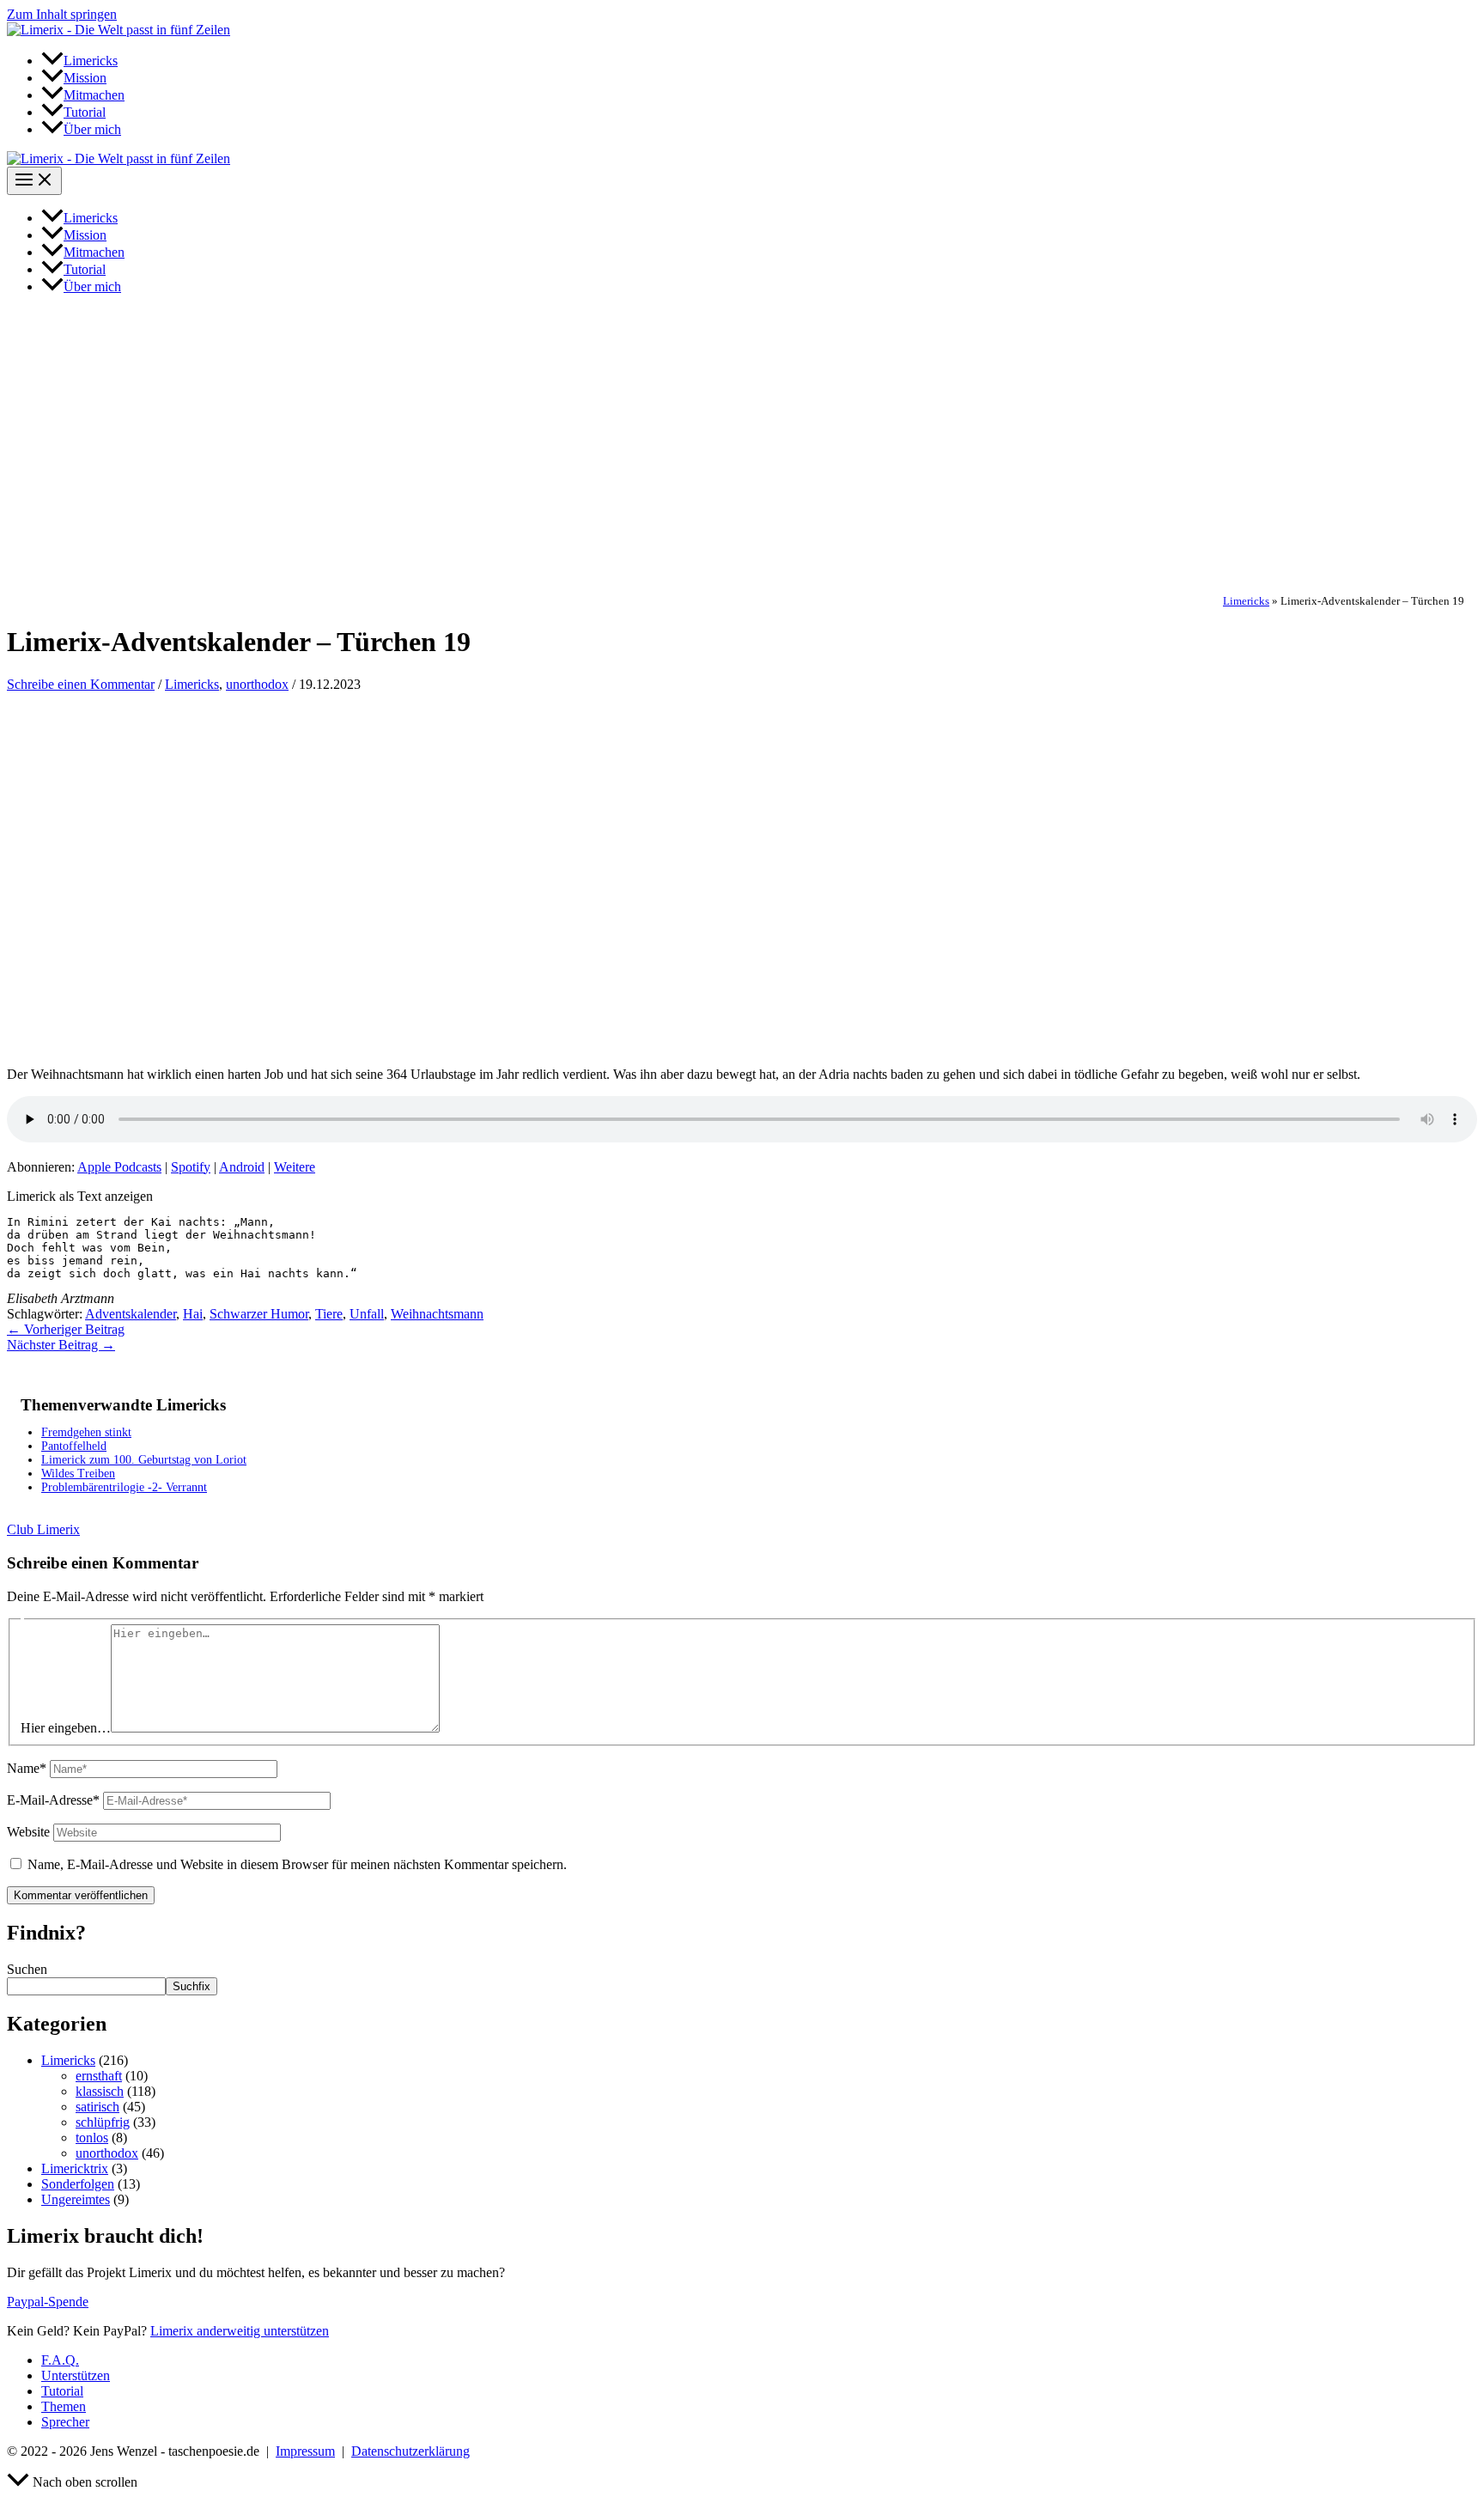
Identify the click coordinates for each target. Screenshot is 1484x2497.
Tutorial (62, 2391)
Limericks (1246, 601)
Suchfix (192, 1986)
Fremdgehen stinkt (86, 1432)
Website (28, 1832)
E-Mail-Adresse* (53, 1800)
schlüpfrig (103, 2122)
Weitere (295, 1167)
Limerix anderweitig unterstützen (240, 2331)
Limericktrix (75, 2168)
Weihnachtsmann (437, 1314)
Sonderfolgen (78, 2184)
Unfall (367, 1314)
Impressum (305, 2451)
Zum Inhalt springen (62, 14)
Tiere (329, 1314)
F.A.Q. (60, 2360)
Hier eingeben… (66, 1728)
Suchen (27, 1969)
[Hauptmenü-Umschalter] (34, 181)
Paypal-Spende (48, 2302)
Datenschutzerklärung (411, 2451)
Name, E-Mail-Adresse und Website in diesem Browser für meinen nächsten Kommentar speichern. (297, 1864)
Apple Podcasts (119, 1167)
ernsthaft (99, 2076)
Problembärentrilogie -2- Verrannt (124, 1487)
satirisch (97, 2107)
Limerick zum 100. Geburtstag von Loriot (144, 1460)
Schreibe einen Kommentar (81, 684)
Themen (64, 2406)
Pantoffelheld (74, 1446)
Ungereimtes (76, 2199)
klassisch (100, 2091)
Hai (193, 1314)
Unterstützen (76, 2375)
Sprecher (65, 2422)
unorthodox (257, 684)
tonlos (92, 2138)
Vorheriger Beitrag (66, 1329)
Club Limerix (43, 1529)
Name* (27, 1768)
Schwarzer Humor (259, 1314)
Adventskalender (131, 1314)
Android (242, 1167)
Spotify (191, 1167)
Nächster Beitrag (61, 1345)
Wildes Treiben (78, 1474)
